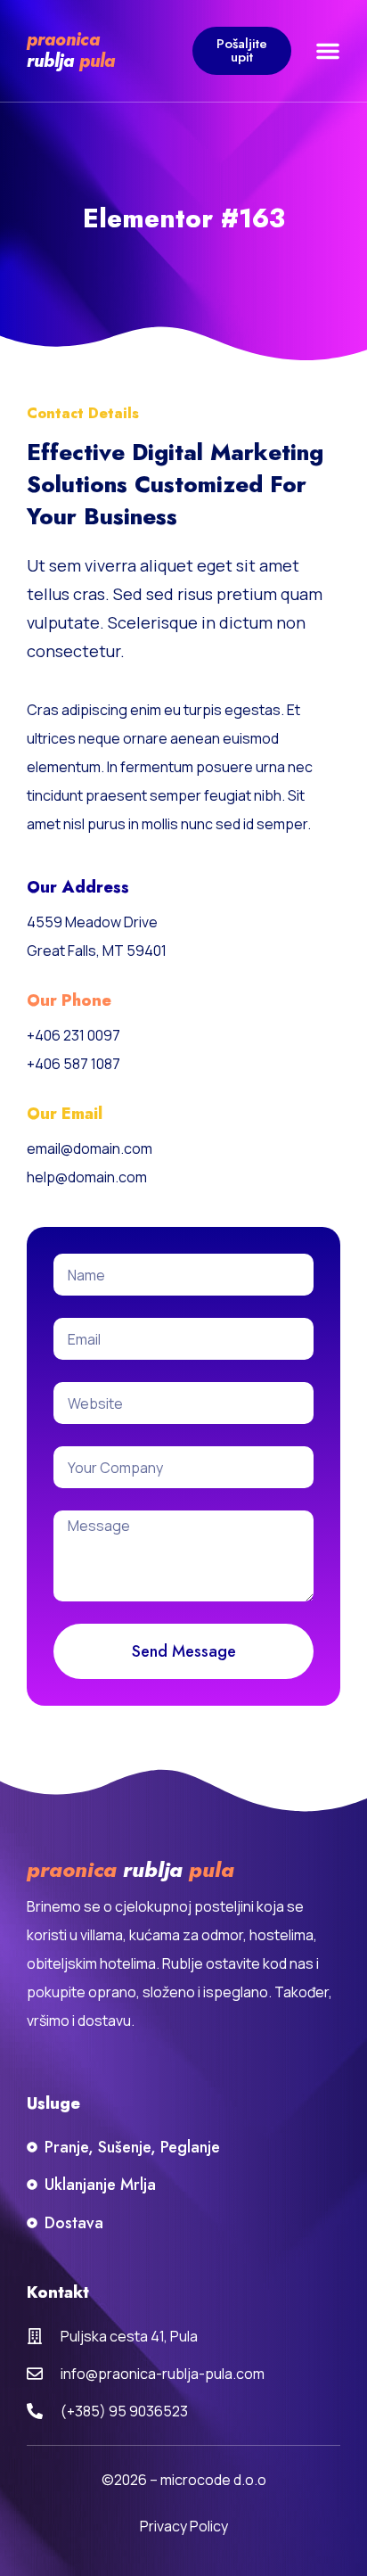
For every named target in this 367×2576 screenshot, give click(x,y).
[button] (328, 51)
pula (97, 61)
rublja (53, 61)
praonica (66, 40)
